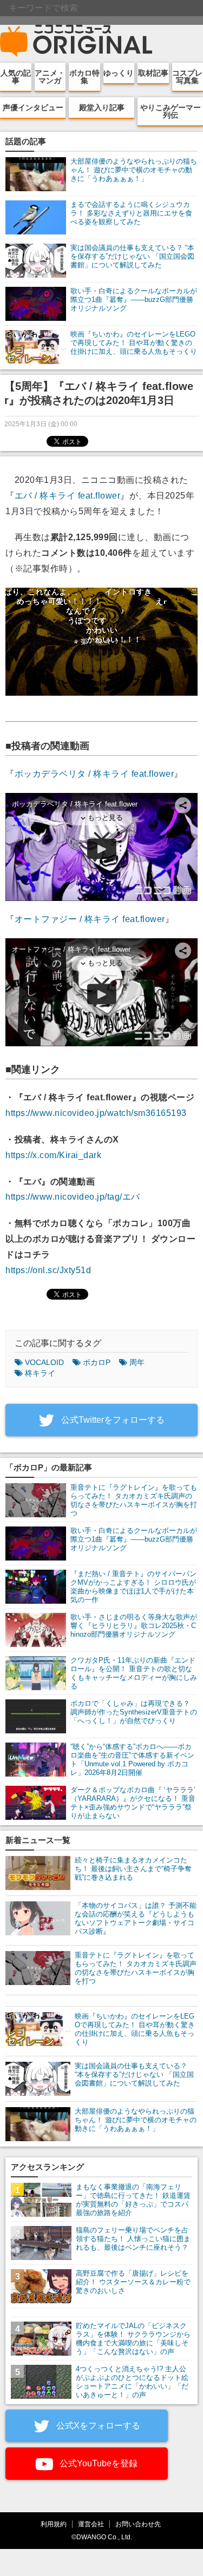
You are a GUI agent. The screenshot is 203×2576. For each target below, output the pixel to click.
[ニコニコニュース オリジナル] (76, 41)
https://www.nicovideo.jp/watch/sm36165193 (96, 1113)
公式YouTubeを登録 (97, 2463)
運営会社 (91, 2524)
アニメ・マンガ (50, 77)
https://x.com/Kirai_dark (53, 1155)
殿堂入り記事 (102, 107)
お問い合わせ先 (138, 2524)
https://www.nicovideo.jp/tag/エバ (73, 1197)
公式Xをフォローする (97, 2426)
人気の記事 (16, 77)
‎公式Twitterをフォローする (112, 1420)
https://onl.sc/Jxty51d (48, 1270)
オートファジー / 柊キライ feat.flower (90, 919)
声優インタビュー (33, 107)
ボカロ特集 (84, 77)
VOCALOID (44, 1362)
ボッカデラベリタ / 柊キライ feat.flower (94, 774)
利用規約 (54, 2524)
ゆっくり (119, 73)
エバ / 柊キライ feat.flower (68, 496)
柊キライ (40, 1373)
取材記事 (153, 73)
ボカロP (97, 1362)
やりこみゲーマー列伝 (171, 111)
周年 (137, 1362)
